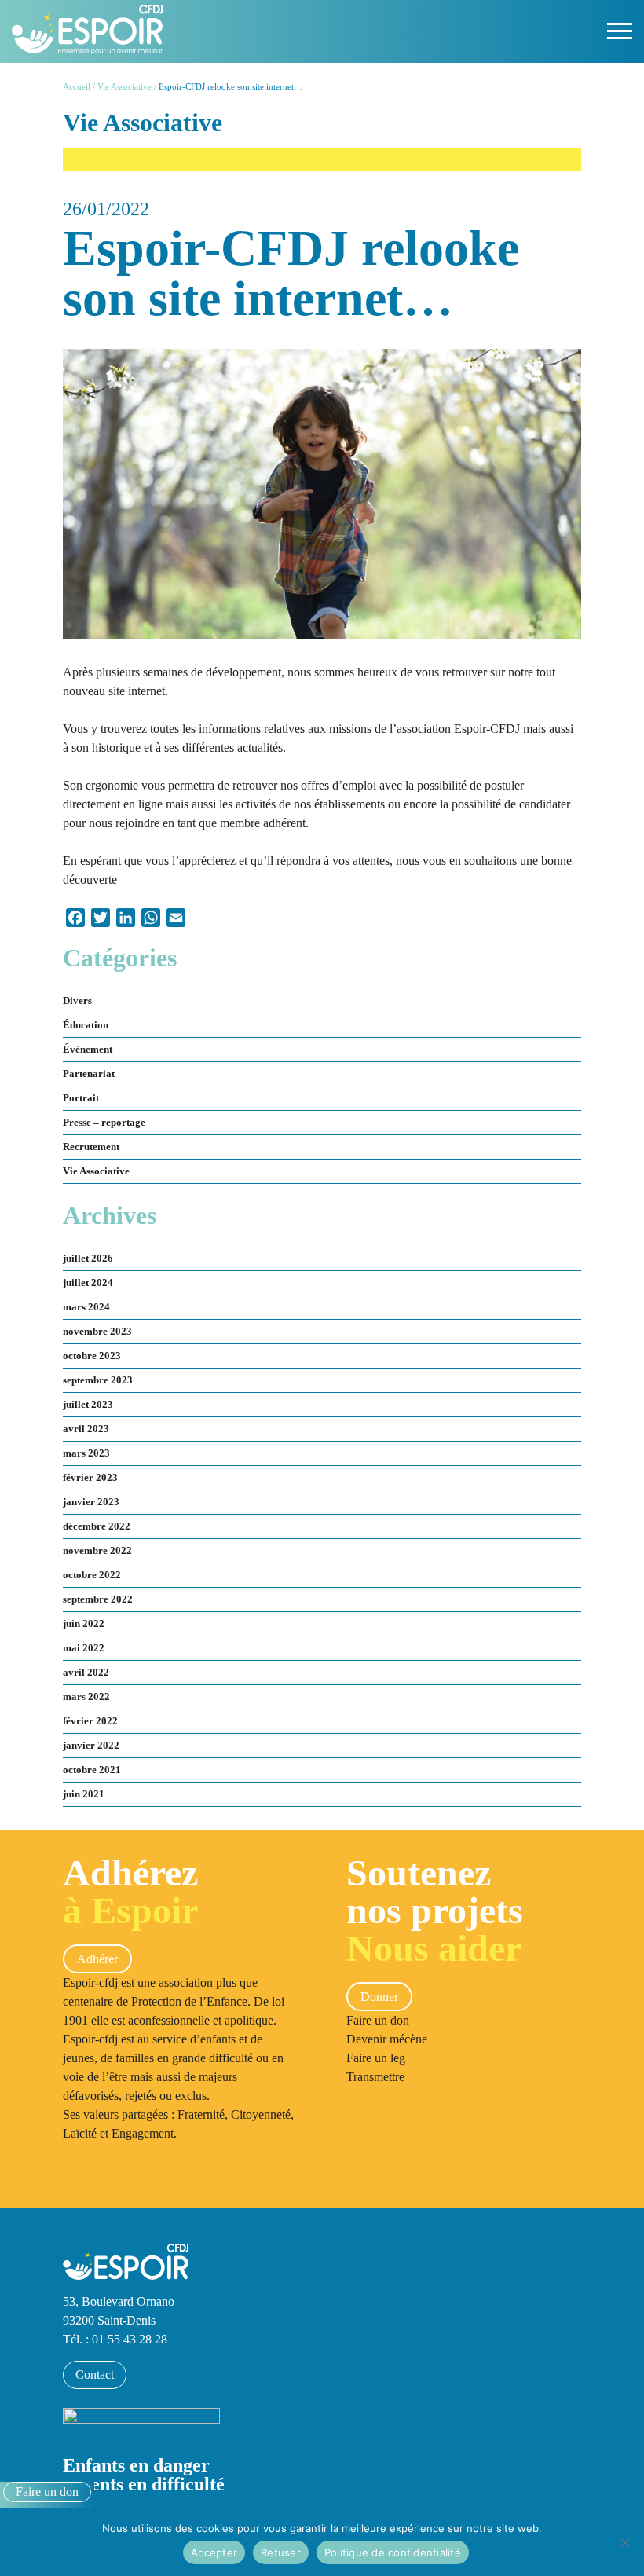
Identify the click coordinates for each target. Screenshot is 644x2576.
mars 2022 (86, 1697)
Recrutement (91, 1147)
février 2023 (90, 1478)
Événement (88, 1050)
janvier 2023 (91, 1502)
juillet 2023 (88, 1405)
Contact (95, 2374)
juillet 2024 (88, 1283)
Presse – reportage (104, 1123)
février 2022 (90, 1721)
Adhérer (97, 1959)
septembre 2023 (98, 1380)
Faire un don (47, 2492)
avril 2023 (86, 1429)
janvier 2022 (91, 1746)
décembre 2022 (97, 1526)
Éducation (86, 1025)
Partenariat (89, 1074)
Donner (379, 1997)
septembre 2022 (98, 1599)
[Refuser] (624, 2542)
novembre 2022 (97, 1551)
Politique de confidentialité (393, 2552)
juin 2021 (84, 1794)
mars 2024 (86, 1307)
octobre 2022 (92, 1575)
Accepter (214, 2552)
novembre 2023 (97, 1332)
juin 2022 (84, 1624)
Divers (77, 1001)
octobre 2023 (92, 1356)
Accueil (77, 86)
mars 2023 (86, 1453)
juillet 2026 (88, 1259)
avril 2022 (86, 1673)
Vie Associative (124, 86)
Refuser (281, 2552)
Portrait (81, 1098)
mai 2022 (84, 1648)
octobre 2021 (92, 1770)
